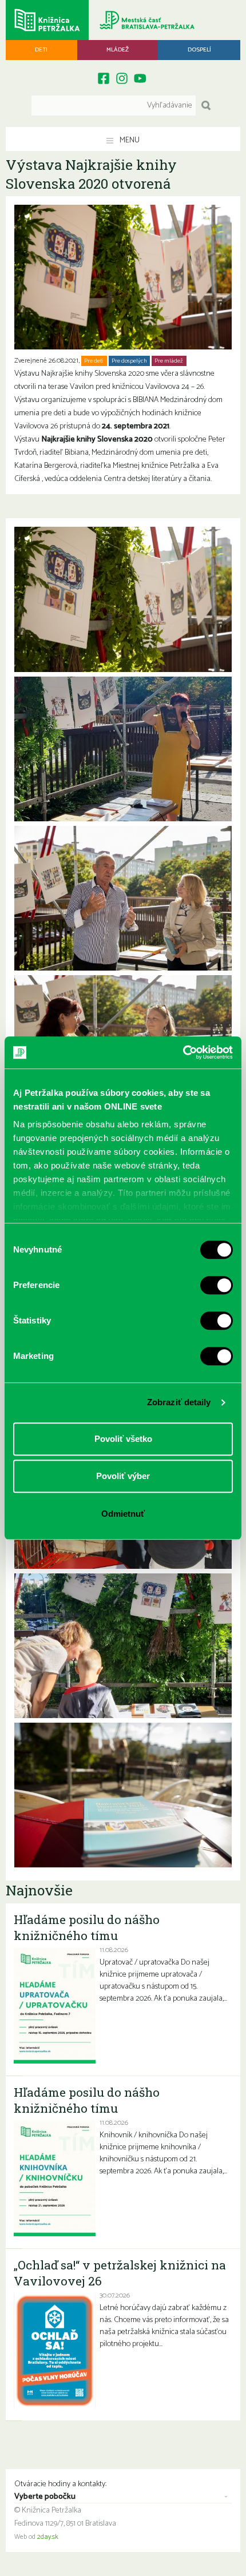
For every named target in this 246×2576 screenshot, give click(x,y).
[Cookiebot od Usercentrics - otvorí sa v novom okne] (183, 1052)
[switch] (217, 1285)
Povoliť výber (123, 1476)
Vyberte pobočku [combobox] (45, 2497)
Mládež (118, 50)
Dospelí (199, 50)
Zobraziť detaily (179, 1402)
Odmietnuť (123, 1514)
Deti (41, 50)
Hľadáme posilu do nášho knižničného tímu (87, 1927)
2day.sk (48, 2537)
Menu (129, 140)
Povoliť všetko (123, 1439)
